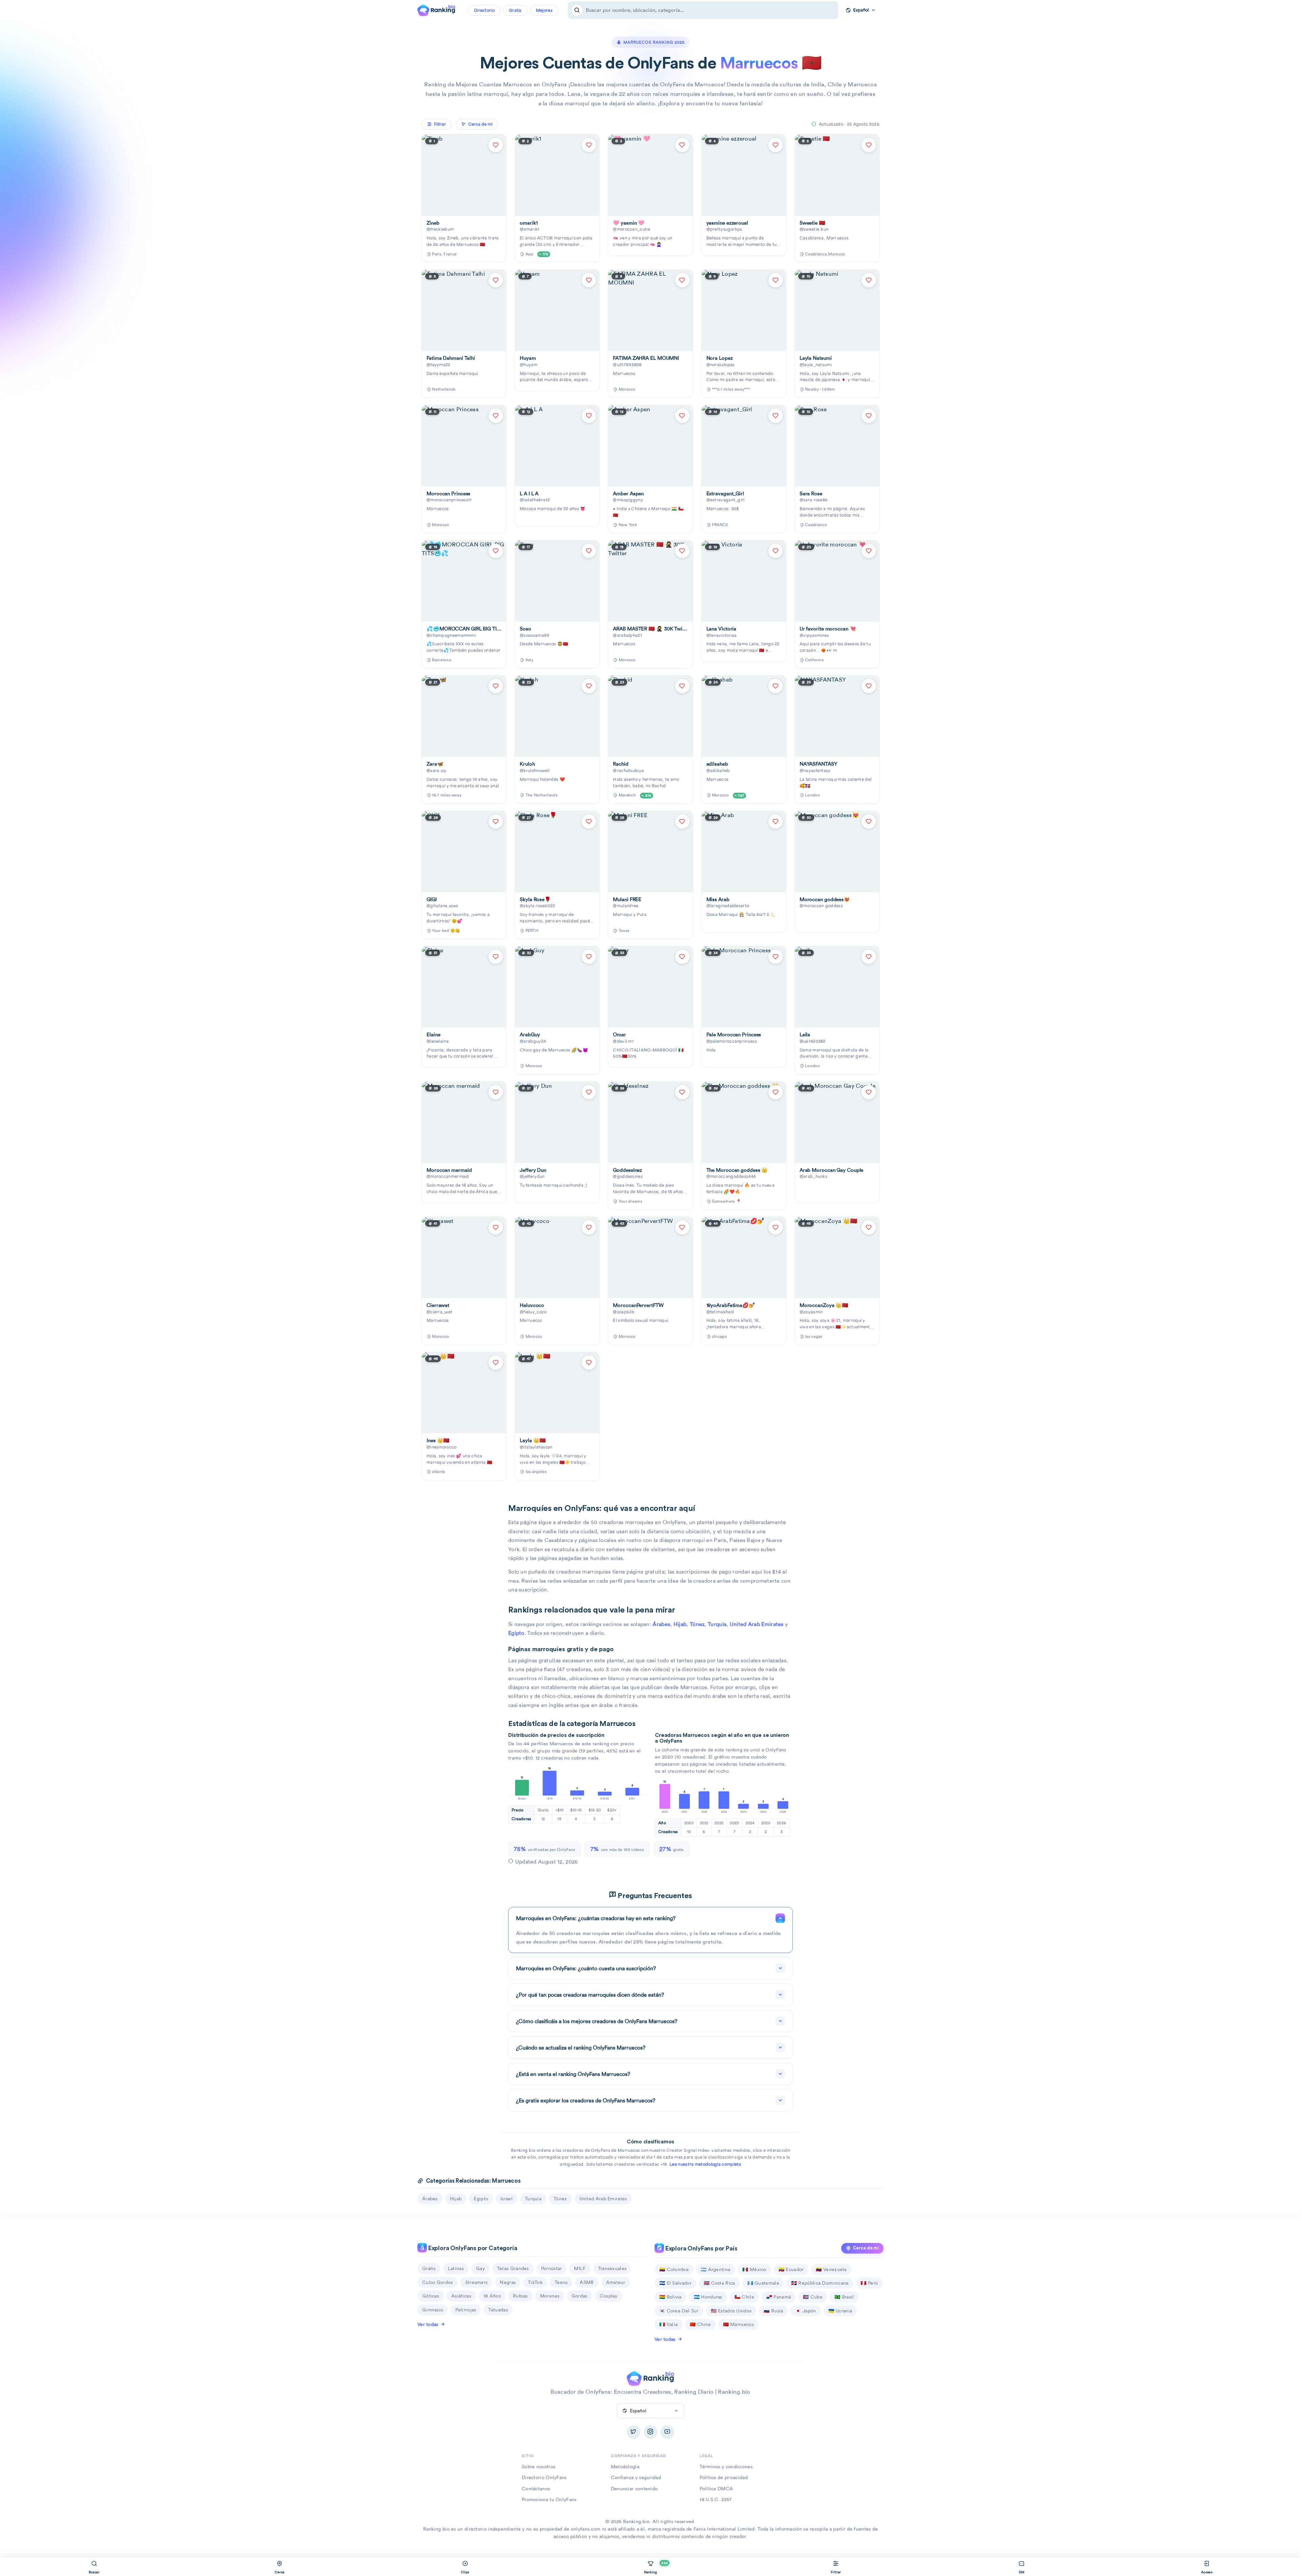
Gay (480, 2268)
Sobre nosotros (539, 2467)
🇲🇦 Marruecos (738, 2324)
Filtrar (440, 124)
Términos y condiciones (726, 2467)
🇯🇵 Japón (806, 2311)
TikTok (535, 2282)
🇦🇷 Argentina (715, 2269)
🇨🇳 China (700, 2324)
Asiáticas (461, 2296)
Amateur (616, 2282)
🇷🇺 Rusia (773, 2311)
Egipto (516, 1633)
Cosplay (609, 2296)
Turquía (717, 1624)
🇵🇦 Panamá (779, 2297)
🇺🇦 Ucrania (840, 2311)
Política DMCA (716, 2489)
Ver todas (428, 2324)
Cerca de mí (866, 2248)
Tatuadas (498, 2310)
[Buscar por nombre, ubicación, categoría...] (577, 10)
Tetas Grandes (513, 2268)
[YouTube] (667, 2432)
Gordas (580, 2296)
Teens (561, 2282)
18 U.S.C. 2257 (716, 2499)
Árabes (661, 1624)
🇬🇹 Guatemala (763, 2283)
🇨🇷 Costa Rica (719, 2283)
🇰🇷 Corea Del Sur (679, 2311)
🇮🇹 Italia (668, 2324)
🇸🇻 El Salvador (675, 2283)
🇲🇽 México (754, 2269)
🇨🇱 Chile (744, 2297)
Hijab (680, 1624)
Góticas (431, 2296)
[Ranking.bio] (650, 2378)
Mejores (544, 10)
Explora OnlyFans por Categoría (472, 2248)
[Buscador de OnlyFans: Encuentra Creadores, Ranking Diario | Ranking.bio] (436, 9)
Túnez (697, 1624)
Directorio (484, 10)
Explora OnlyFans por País (701, 2249)
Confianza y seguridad (636, 2477)
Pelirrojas (466, 2310)
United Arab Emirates (757, 1624)
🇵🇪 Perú (869, 2283)
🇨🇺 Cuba (813, 2297)
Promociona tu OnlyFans (549, 2499)
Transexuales (612, 2268)
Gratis (515, 10)
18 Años (492, 2296)
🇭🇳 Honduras (708, 2297)
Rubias (520, 2296)
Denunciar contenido (634, 2489)
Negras (508, 2282)
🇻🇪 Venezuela (831, 2269)
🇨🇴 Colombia (674, 2269)
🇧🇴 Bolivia (670, 2297)
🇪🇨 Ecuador (791, 2269)
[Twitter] (634, 2432)
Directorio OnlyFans (544, 2477)
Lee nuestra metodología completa (705, 2164)
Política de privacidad (724, 2477)
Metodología (625, 2467)
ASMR (587, 2282)
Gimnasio (433, 2310)
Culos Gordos (438, 2282)
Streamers (477, 2282)
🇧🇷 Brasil (844, 2297)
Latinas (456, 2268)
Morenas (550, 2296)
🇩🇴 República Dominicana (820, 2283)
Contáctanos (536, 2489)
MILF (580, 2268)
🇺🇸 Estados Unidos (731, 2311)
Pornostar (552, 2268)
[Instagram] (650, 2432)
